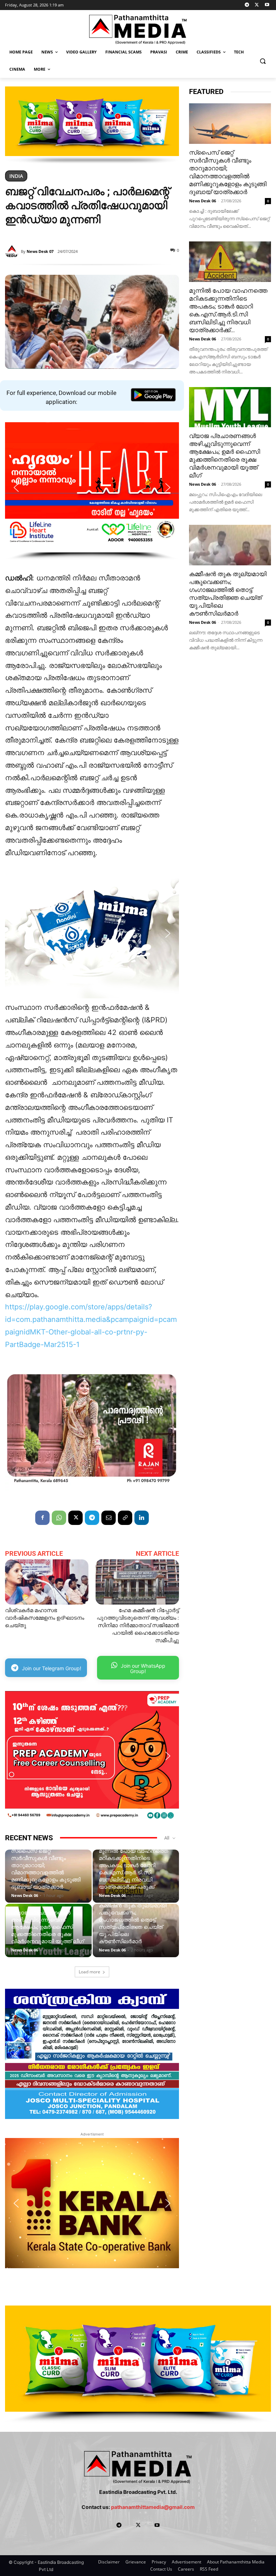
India (16, 176)
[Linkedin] (142, 1518)
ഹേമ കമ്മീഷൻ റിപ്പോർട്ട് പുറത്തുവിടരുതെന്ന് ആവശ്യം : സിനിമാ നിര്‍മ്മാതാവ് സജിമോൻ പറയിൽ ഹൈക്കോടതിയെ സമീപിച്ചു (138, 1625)
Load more (89, 1972)
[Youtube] (267, 5)
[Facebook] (42, 1518)
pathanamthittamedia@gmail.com (153, 2507)
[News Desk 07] (13, 251)
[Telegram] (247, 5)
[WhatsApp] (59, 1518)
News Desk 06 (25, 1895)
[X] (257, 5)
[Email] (109, 1518)
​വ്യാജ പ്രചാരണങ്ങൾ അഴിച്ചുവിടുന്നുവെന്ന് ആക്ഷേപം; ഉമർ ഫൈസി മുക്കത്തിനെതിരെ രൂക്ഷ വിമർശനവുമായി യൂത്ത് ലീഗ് (47, 1927)
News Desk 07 (40, 251)
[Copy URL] (125, 1518)
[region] (92, 125)
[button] (263, 61)
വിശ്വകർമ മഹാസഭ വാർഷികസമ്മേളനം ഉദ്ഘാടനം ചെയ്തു (45, 1618)
